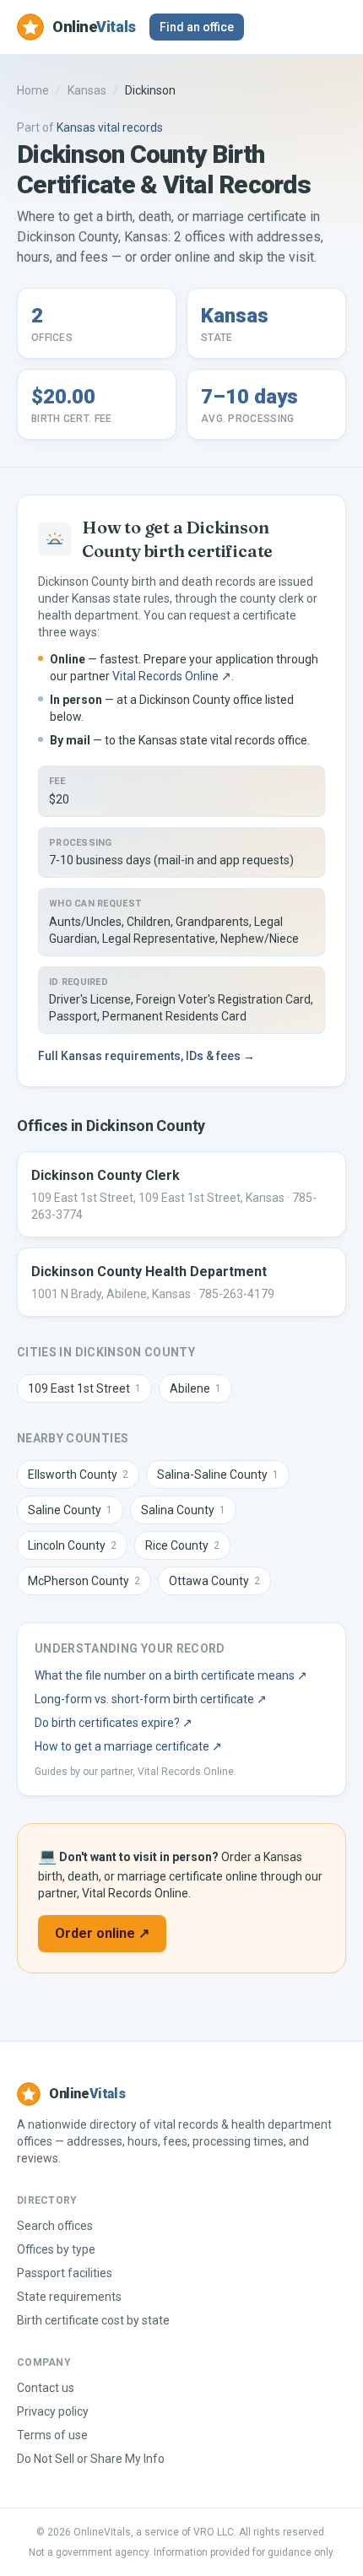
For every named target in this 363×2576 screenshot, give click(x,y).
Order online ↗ (102, 1933)
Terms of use (52, 2435)
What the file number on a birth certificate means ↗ (171, 1675)
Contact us (46, 2388)
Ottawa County (214, 1581)
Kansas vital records (110, 127)
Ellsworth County (78, 1475)
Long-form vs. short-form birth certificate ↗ (151, 1699)
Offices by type (56, 2249)
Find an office (197, 27)
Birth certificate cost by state (93, 2320)
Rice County (182, 1545)
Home (33, 90)
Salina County (183, 1510)
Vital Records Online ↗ (172, 676)
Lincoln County (72, 1545)
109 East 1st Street (84, 1388)
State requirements (69, 2297)
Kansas (87, 90)
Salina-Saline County (218, 1475)
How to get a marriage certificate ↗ (128, 1746)
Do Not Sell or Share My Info (91, 2459)
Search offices (55, 2226)
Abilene (195, 1388)
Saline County (70, 1510)
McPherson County (84, 1581)
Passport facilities (65, 2273)
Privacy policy (53, 2411)
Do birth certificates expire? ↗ (114, 1723)
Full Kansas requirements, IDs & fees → (146, 1056)
